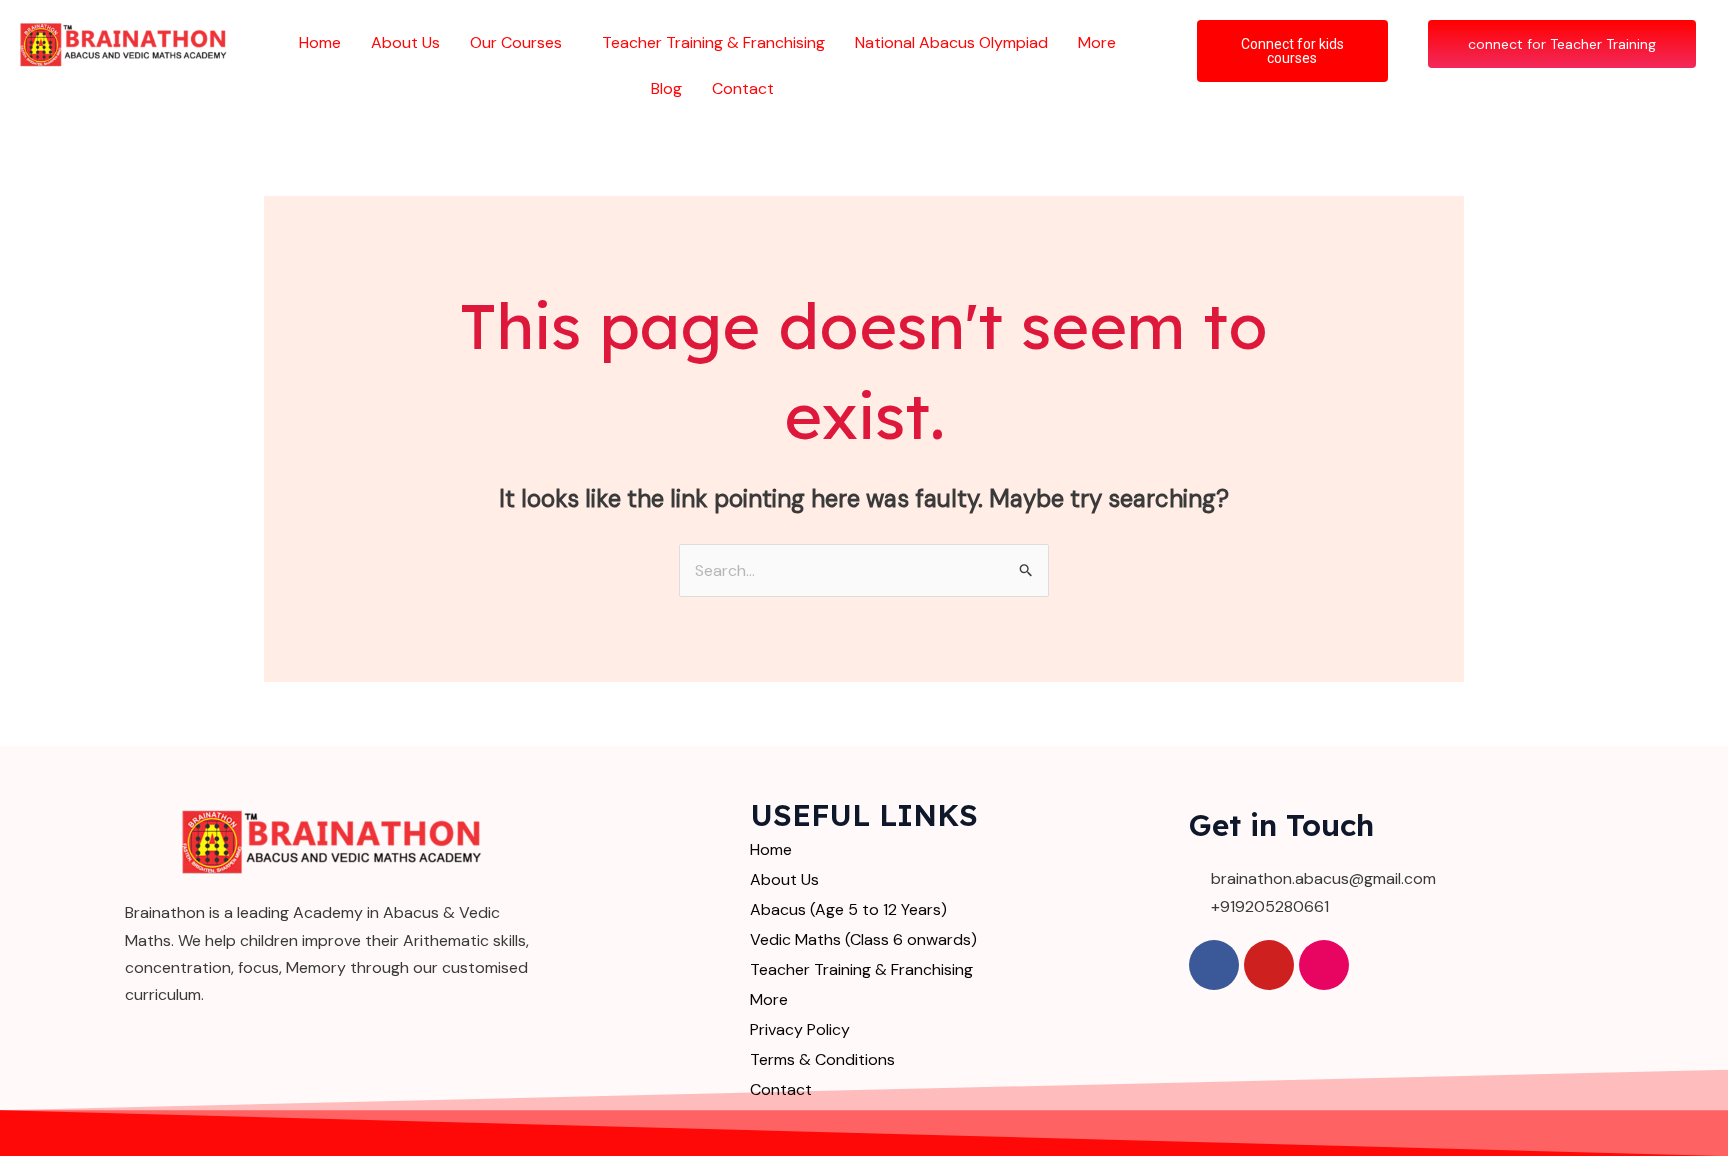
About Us (405, 42)
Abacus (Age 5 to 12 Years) (848, 909)
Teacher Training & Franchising (713, 42)
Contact (743, 88)
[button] (521, 43)
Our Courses (516, 42)
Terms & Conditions (822, 1059)
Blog (666, 88)
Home (320, 42)
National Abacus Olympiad (951, 42)
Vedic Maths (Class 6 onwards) (863, 939)
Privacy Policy (800, 1029)
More (1097, 42)
